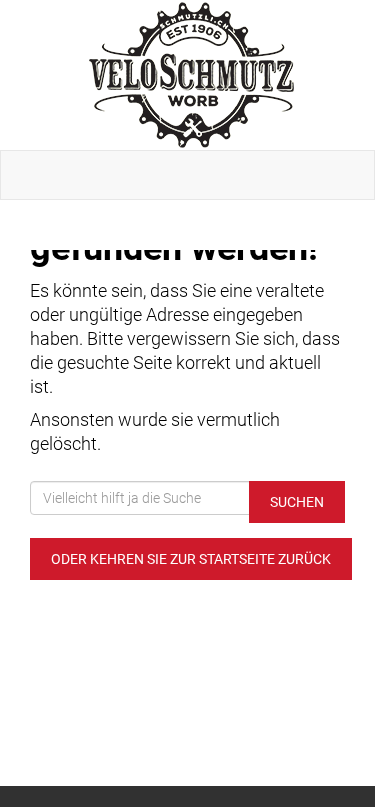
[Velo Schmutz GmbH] (191, 75)
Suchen (297, 502)
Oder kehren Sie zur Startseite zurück (191, 559)
